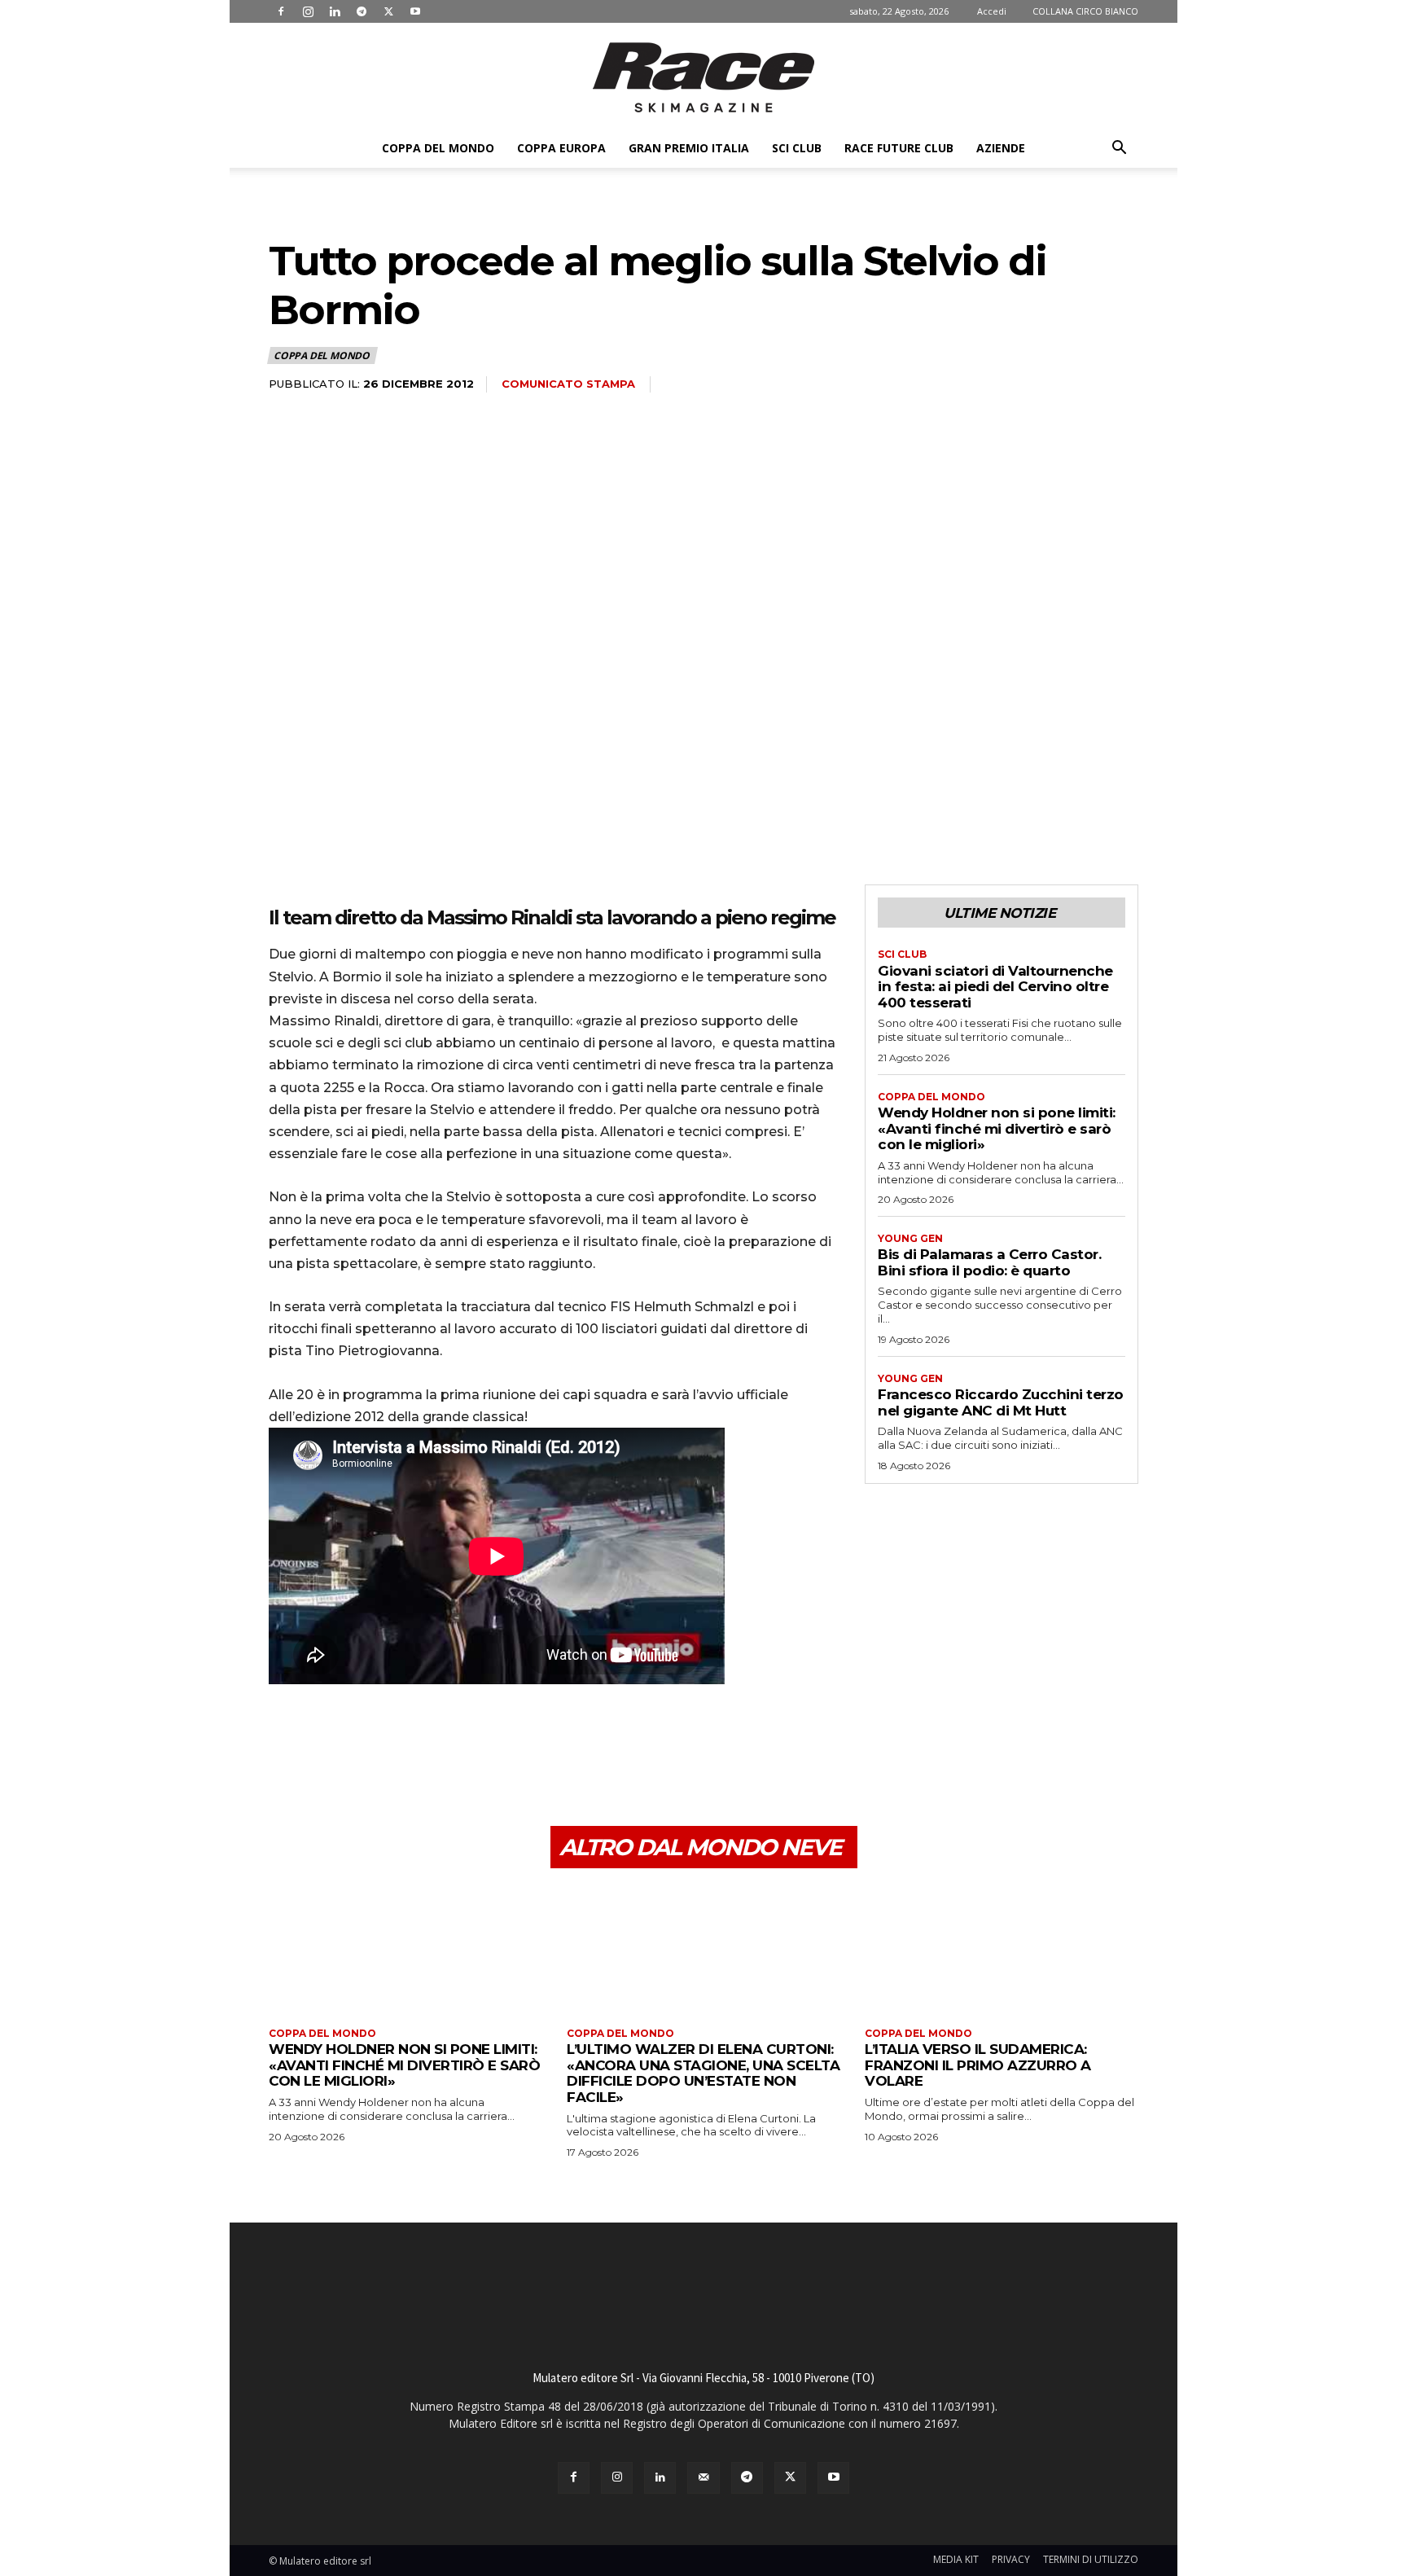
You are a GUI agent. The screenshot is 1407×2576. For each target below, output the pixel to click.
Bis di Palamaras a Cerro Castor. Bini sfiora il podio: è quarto (989, 1262)
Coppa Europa (561, 148)
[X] (388, 11)
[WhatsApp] (397, 1749)
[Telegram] (362, 11)
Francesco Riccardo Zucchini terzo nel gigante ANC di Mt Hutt (1001, 1402)
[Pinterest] (360, 1749)
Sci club (797, 148)
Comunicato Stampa (568, 384)
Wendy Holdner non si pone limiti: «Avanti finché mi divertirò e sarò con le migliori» (997, 1128)
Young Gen (910, 1239)
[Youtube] (415, 11)
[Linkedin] (335, 11)
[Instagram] (308, 11)
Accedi (992, 11)
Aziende (1001, 148)
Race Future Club (899, 148)
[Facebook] (281, 11)
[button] (1119, 149)
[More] (436, 1749)
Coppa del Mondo (438, 148)
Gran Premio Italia (689, 148)
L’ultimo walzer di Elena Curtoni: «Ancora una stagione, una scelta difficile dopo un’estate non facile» (703, 2073)
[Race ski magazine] (703, 77)
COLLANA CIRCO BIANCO (1085, 11)
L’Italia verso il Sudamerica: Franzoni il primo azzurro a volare (978, 2065)
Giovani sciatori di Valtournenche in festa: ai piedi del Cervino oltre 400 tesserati (995, 987)
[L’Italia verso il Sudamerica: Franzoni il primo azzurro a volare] (1002, 1950)
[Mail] (703, 2478)
